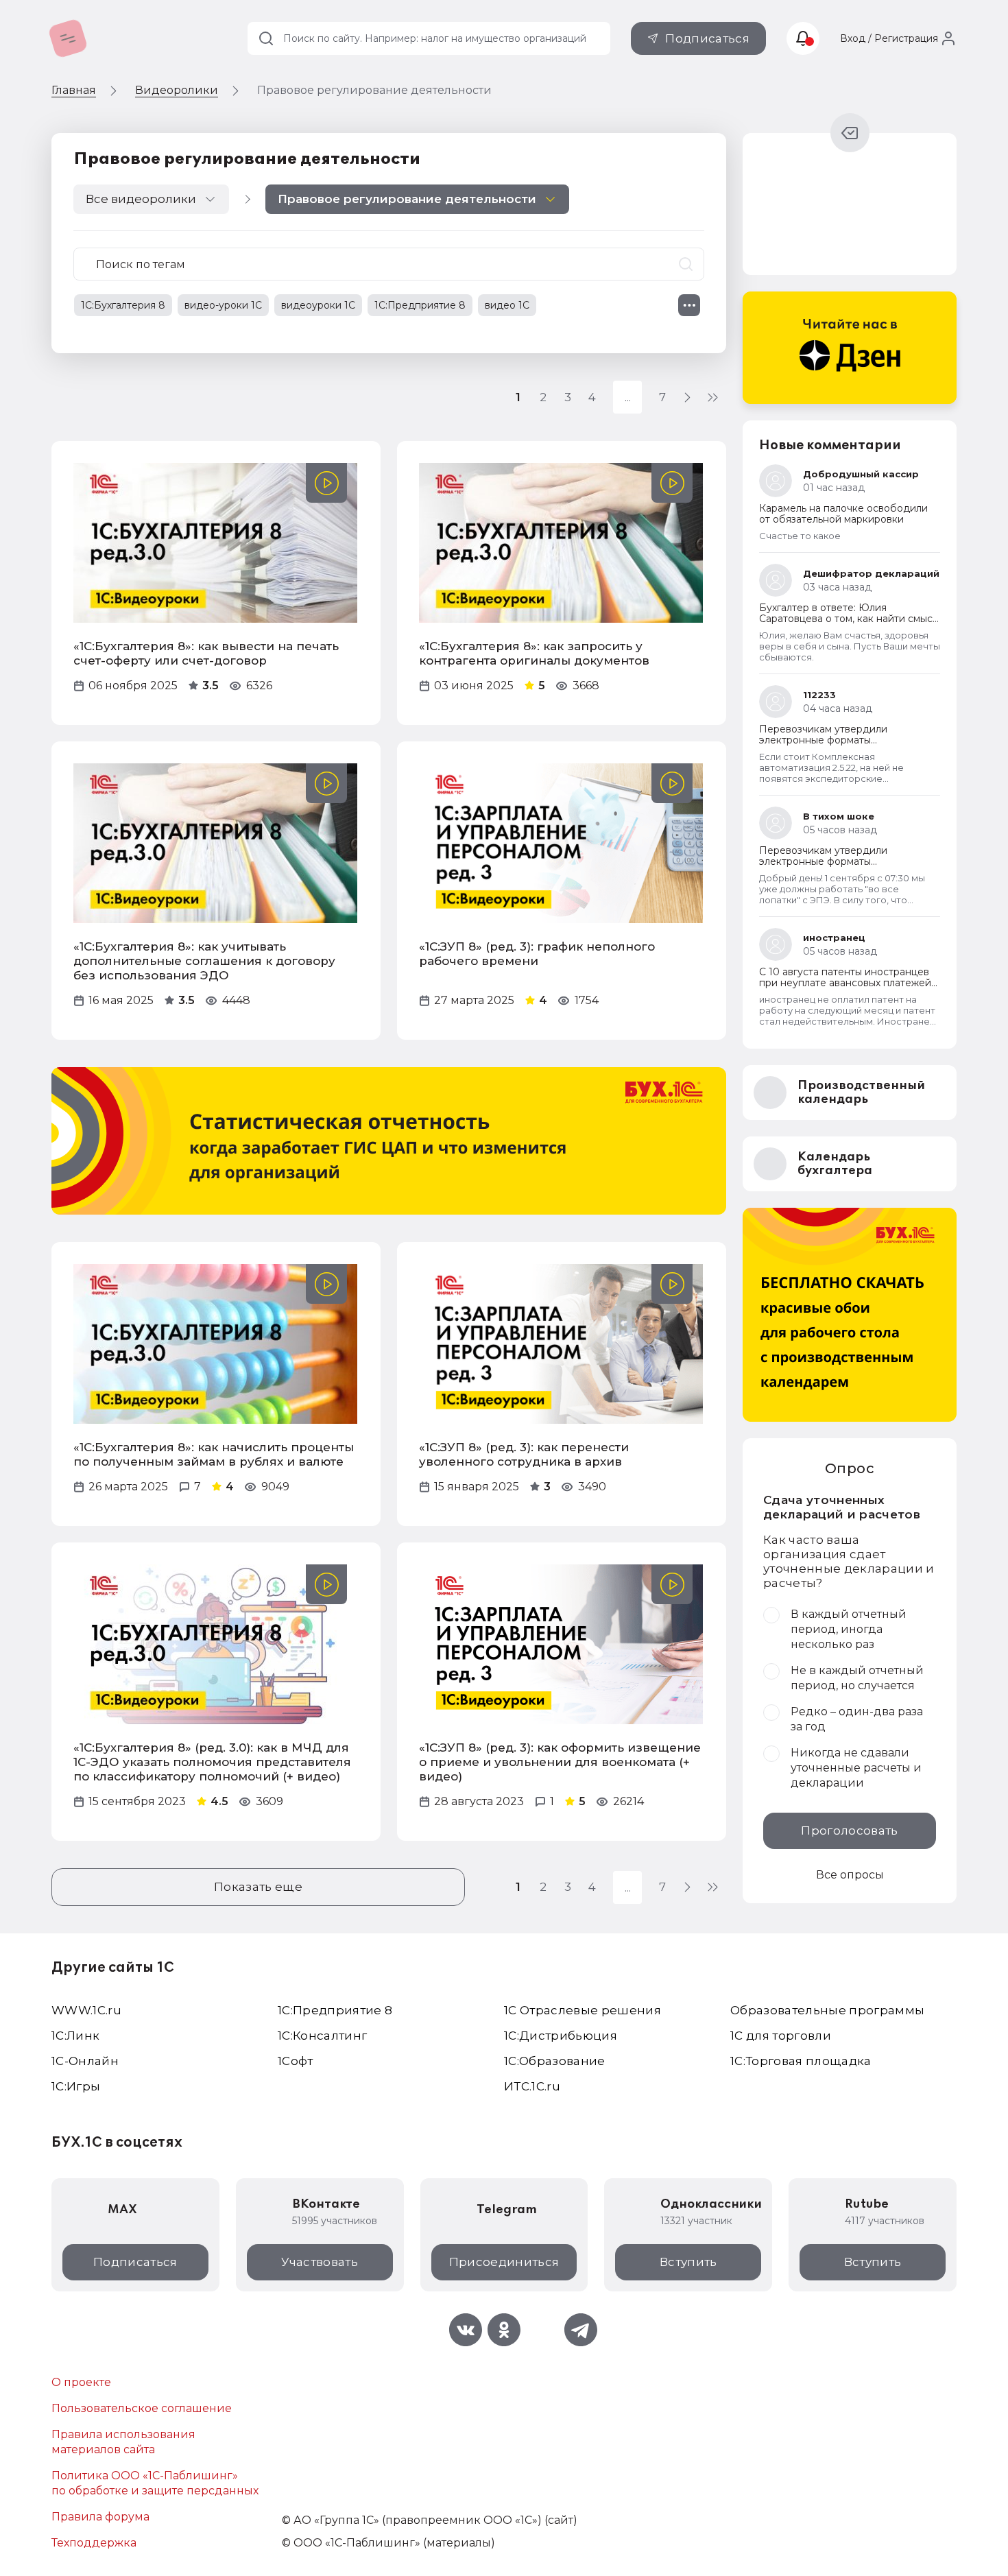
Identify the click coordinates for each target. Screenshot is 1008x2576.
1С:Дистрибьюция (561, 2036)
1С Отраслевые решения (583, 2010)
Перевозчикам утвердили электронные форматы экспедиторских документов (831, 740)
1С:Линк (75, 2036)
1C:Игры (76, 2086)
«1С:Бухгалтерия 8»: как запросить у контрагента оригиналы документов (534, 653)
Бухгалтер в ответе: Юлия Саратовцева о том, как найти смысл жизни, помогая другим (849, 619)
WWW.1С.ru (86, 2010)
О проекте (81, 2382)
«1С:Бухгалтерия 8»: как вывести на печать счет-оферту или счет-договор (206, 653)
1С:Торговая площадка (801, 2061)
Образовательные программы (828, 2010)
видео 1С (507, 305)
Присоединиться (504, 2262)
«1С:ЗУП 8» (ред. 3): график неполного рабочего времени (537, 954)
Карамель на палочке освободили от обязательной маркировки (843, 514)
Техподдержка (94, 2543)
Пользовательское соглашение (142, 2408)
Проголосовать (849, 1830)
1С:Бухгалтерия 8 (123, 305)
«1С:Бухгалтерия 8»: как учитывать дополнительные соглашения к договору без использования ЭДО (204, 961)
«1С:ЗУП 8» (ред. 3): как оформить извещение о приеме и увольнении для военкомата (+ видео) (560, 1762)
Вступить (688, 2262)
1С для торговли (781, 2036)
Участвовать (320, 2262)
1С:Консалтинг (322, 2036)
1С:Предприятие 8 (420, 305)
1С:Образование (555, 2061)
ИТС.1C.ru (532, 2086)
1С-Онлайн (85, 2061)
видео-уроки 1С (223, 305)
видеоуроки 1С (318, 305)
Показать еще (258, 1887)
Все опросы (850, 1875)
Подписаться (707, 38)
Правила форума (100, 2517)
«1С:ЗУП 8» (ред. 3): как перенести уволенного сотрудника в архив (524, 1454)
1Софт (296, 2061)
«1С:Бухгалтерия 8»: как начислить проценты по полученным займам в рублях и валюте (214, 1454)
